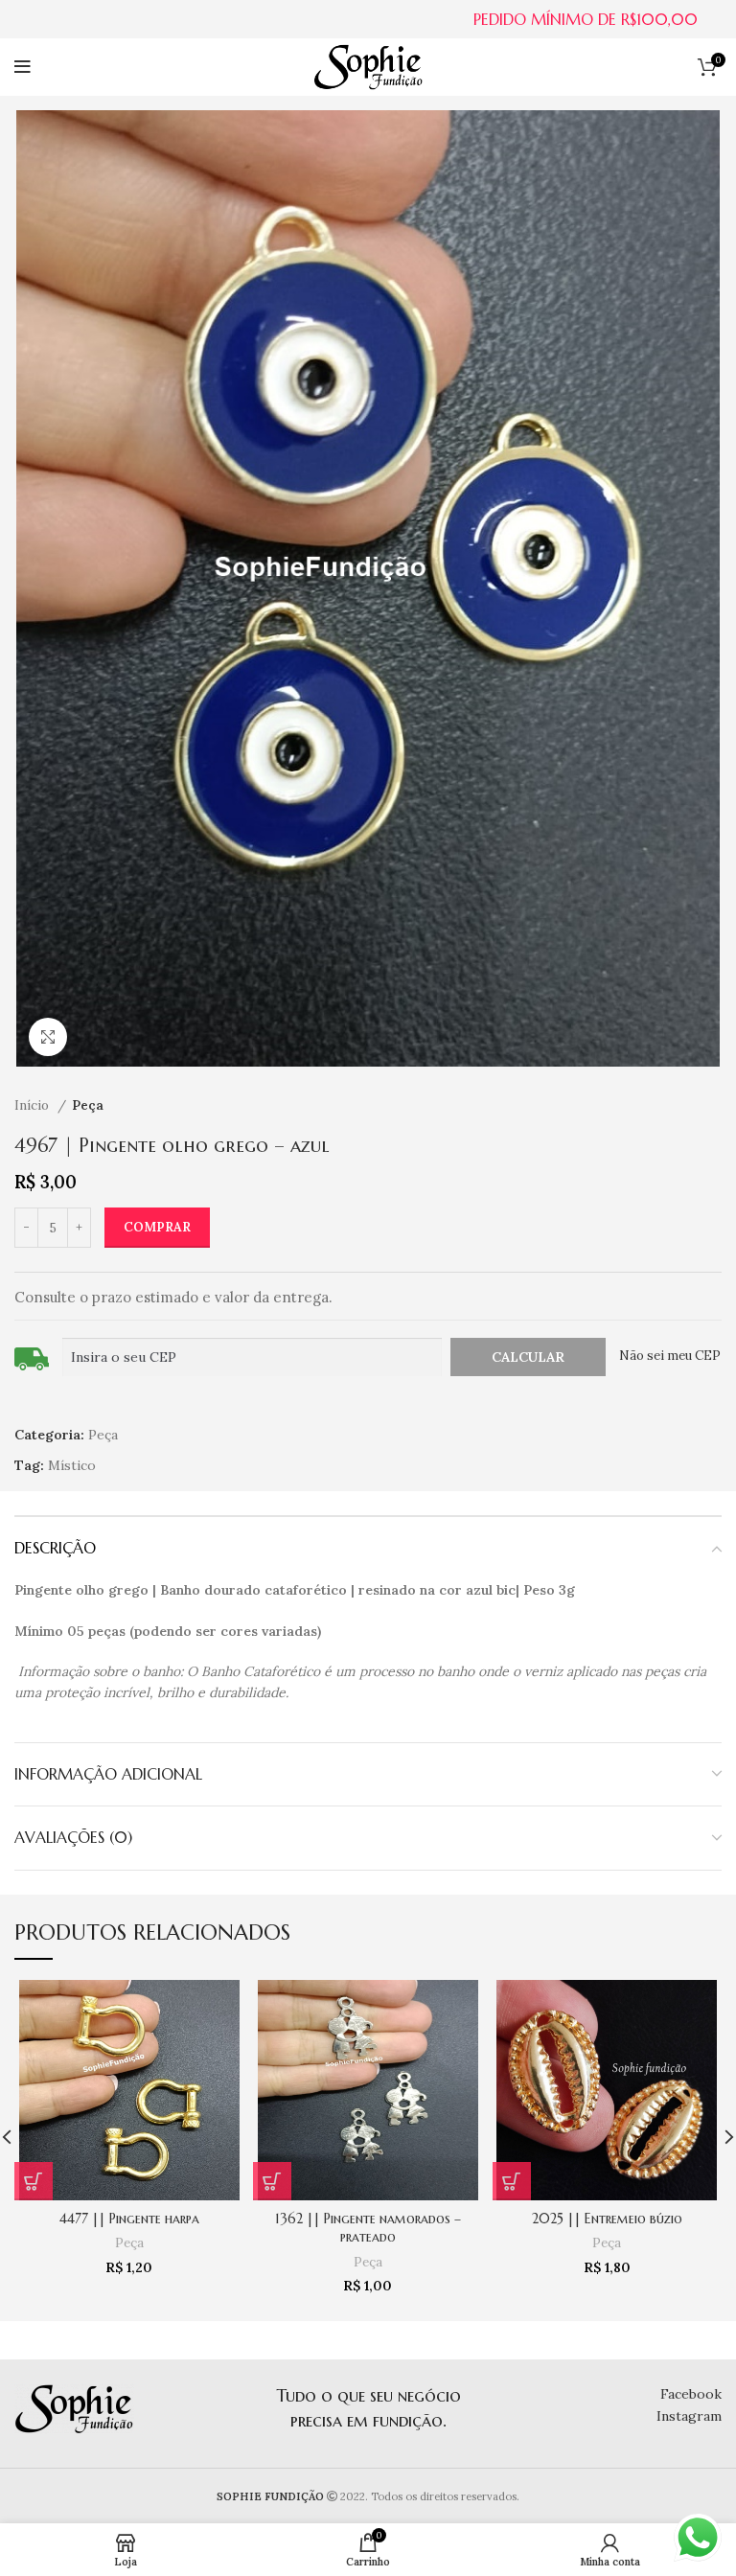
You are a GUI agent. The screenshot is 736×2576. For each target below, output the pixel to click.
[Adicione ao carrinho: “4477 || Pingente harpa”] (34, 2181)
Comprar (157, 1227)
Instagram (689, 2416)
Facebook (691, 2394)
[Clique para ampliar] (48, 1037)
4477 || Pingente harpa (129, 2219)
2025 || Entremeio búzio (607, 2219)
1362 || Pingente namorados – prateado (368, 2228)
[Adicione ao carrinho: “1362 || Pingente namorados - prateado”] (272, 2181)
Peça (88, 1105)
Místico (72, 1465)
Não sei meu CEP (670, 1356)
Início (34, 1105)
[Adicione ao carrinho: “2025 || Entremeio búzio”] (512, 2181)
